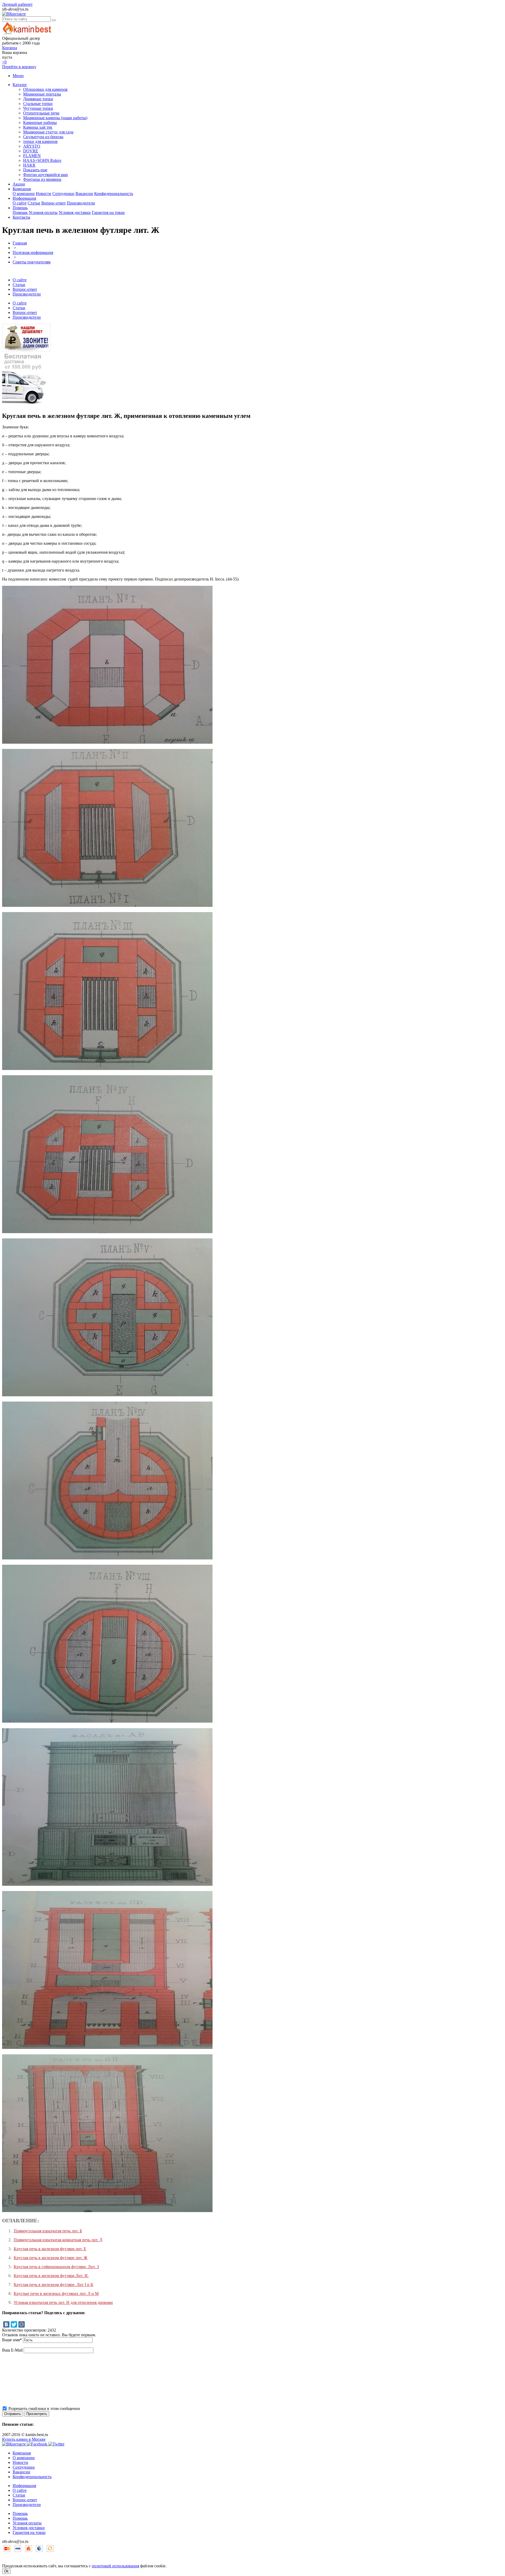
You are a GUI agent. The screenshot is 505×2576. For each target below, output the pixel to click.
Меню (18, 76)
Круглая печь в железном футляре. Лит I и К (54, 2285)
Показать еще (35, 170)
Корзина (10, 48)
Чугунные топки (38, 108)
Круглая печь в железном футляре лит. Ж (50, 2258)
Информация (24, 198)
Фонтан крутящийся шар (46, 175)
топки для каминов (40, 141)
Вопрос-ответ (54, 203)
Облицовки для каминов (45, 89)
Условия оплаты (43, 212)
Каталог (20, 85)
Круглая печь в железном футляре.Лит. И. (51, 2276)
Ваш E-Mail (12, 2350)
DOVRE (31, 151)
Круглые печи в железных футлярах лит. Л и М (56, 2294)
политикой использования (115, 2566)
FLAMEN (32, 156)
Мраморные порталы (42, 94)
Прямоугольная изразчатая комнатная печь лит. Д (58, 2240)
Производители (81, 203)
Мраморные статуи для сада (48, 132)
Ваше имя (12, 2340)
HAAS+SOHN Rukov (42, 160)
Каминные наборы (40, 122)
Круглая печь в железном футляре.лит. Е (50, 2249)
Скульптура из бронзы (43, 137)
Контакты (21, 217)
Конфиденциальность (114, 194)
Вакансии (84, 194)
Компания (22, 189)
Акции (19, 184)
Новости (44, 194)
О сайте (20, 203)
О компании (24, 194)
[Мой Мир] (22, 2324)
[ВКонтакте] (6, 2324)
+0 (4, 62)
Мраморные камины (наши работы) (55, 118)
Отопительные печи (41, 113)
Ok (6, 2571)
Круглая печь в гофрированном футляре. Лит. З (56, 2267)
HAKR (29, 165)
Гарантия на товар (108, 212)
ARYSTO (32, 146)
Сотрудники (63, 194)
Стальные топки (38, 104)
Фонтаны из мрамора (42, 179)
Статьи (34, 203)
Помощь (20, 208)
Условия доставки (75, 212)
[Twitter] (14, 2324)
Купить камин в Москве (24, 2439)
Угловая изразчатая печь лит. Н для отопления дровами (63, 2302)
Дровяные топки (38, 99)
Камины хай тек (38, 127)
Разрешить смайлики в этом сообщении (44, 2409)
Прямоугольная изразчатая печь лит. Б (48, 2231)
